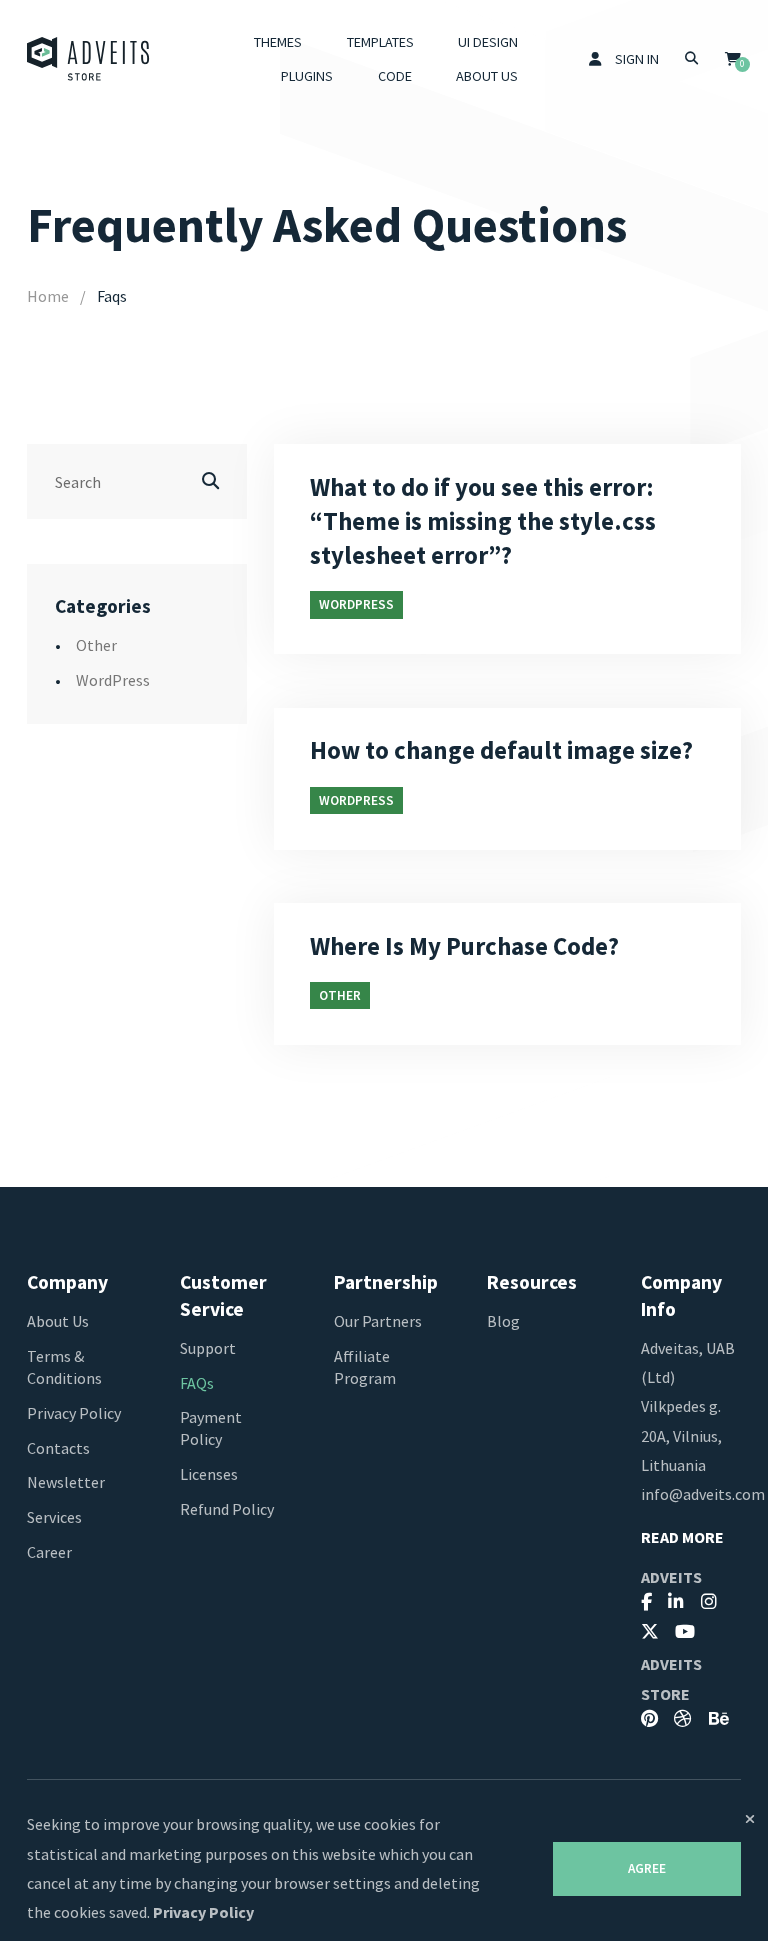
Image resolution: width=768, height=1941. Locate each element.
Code (395, 76)
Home (48, 296)
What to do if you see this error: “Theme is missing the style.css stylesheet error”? (483, 521)
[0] (733, 59)
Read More (682, 1537)
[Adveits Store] (88, 59)
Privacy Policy (74, 1413)
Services (54, 1517)
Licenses (209, 1474)
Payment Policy (211, 1428)
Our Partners (378, 1321)
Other (96, 645)
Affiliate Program (365, 1367)
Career (49, 1552)
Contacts (58, 1448)
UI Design (488, 42)
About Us (487, 76)
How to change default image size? (501, 750)
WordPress (113, 680)
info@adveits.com (703, 1494)
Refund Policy (227, 1509)
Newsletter (66, 1482)
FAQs (197, 1383)
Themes (278, 42)
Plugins (307, 76)
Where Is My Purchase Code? (464, 946)
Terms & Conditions (64, 1367)
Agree (647, 1868)
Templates (380, 42)
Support (208, 1348)
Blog (503, 1321)
